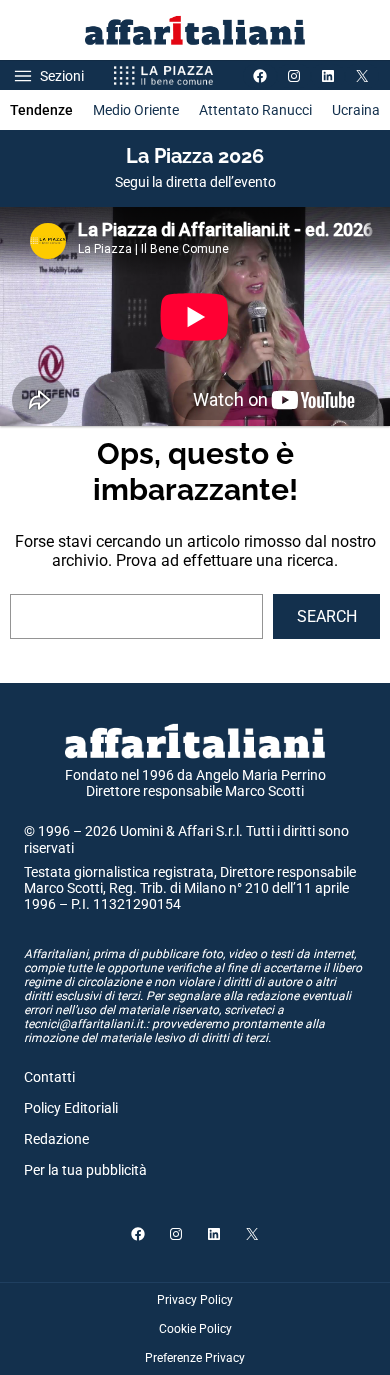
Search (327, 616)
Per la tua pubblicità (85, 1170)
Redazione (56, 1139)
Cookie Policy (195, 1329)
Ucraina (356, 110)
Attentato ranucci (255, 110)
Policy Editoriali (71, 1108)
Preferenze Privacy (195, 1358)
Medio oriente (136, 110)
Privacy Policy (195, 1300)
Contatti (49, 1077)
